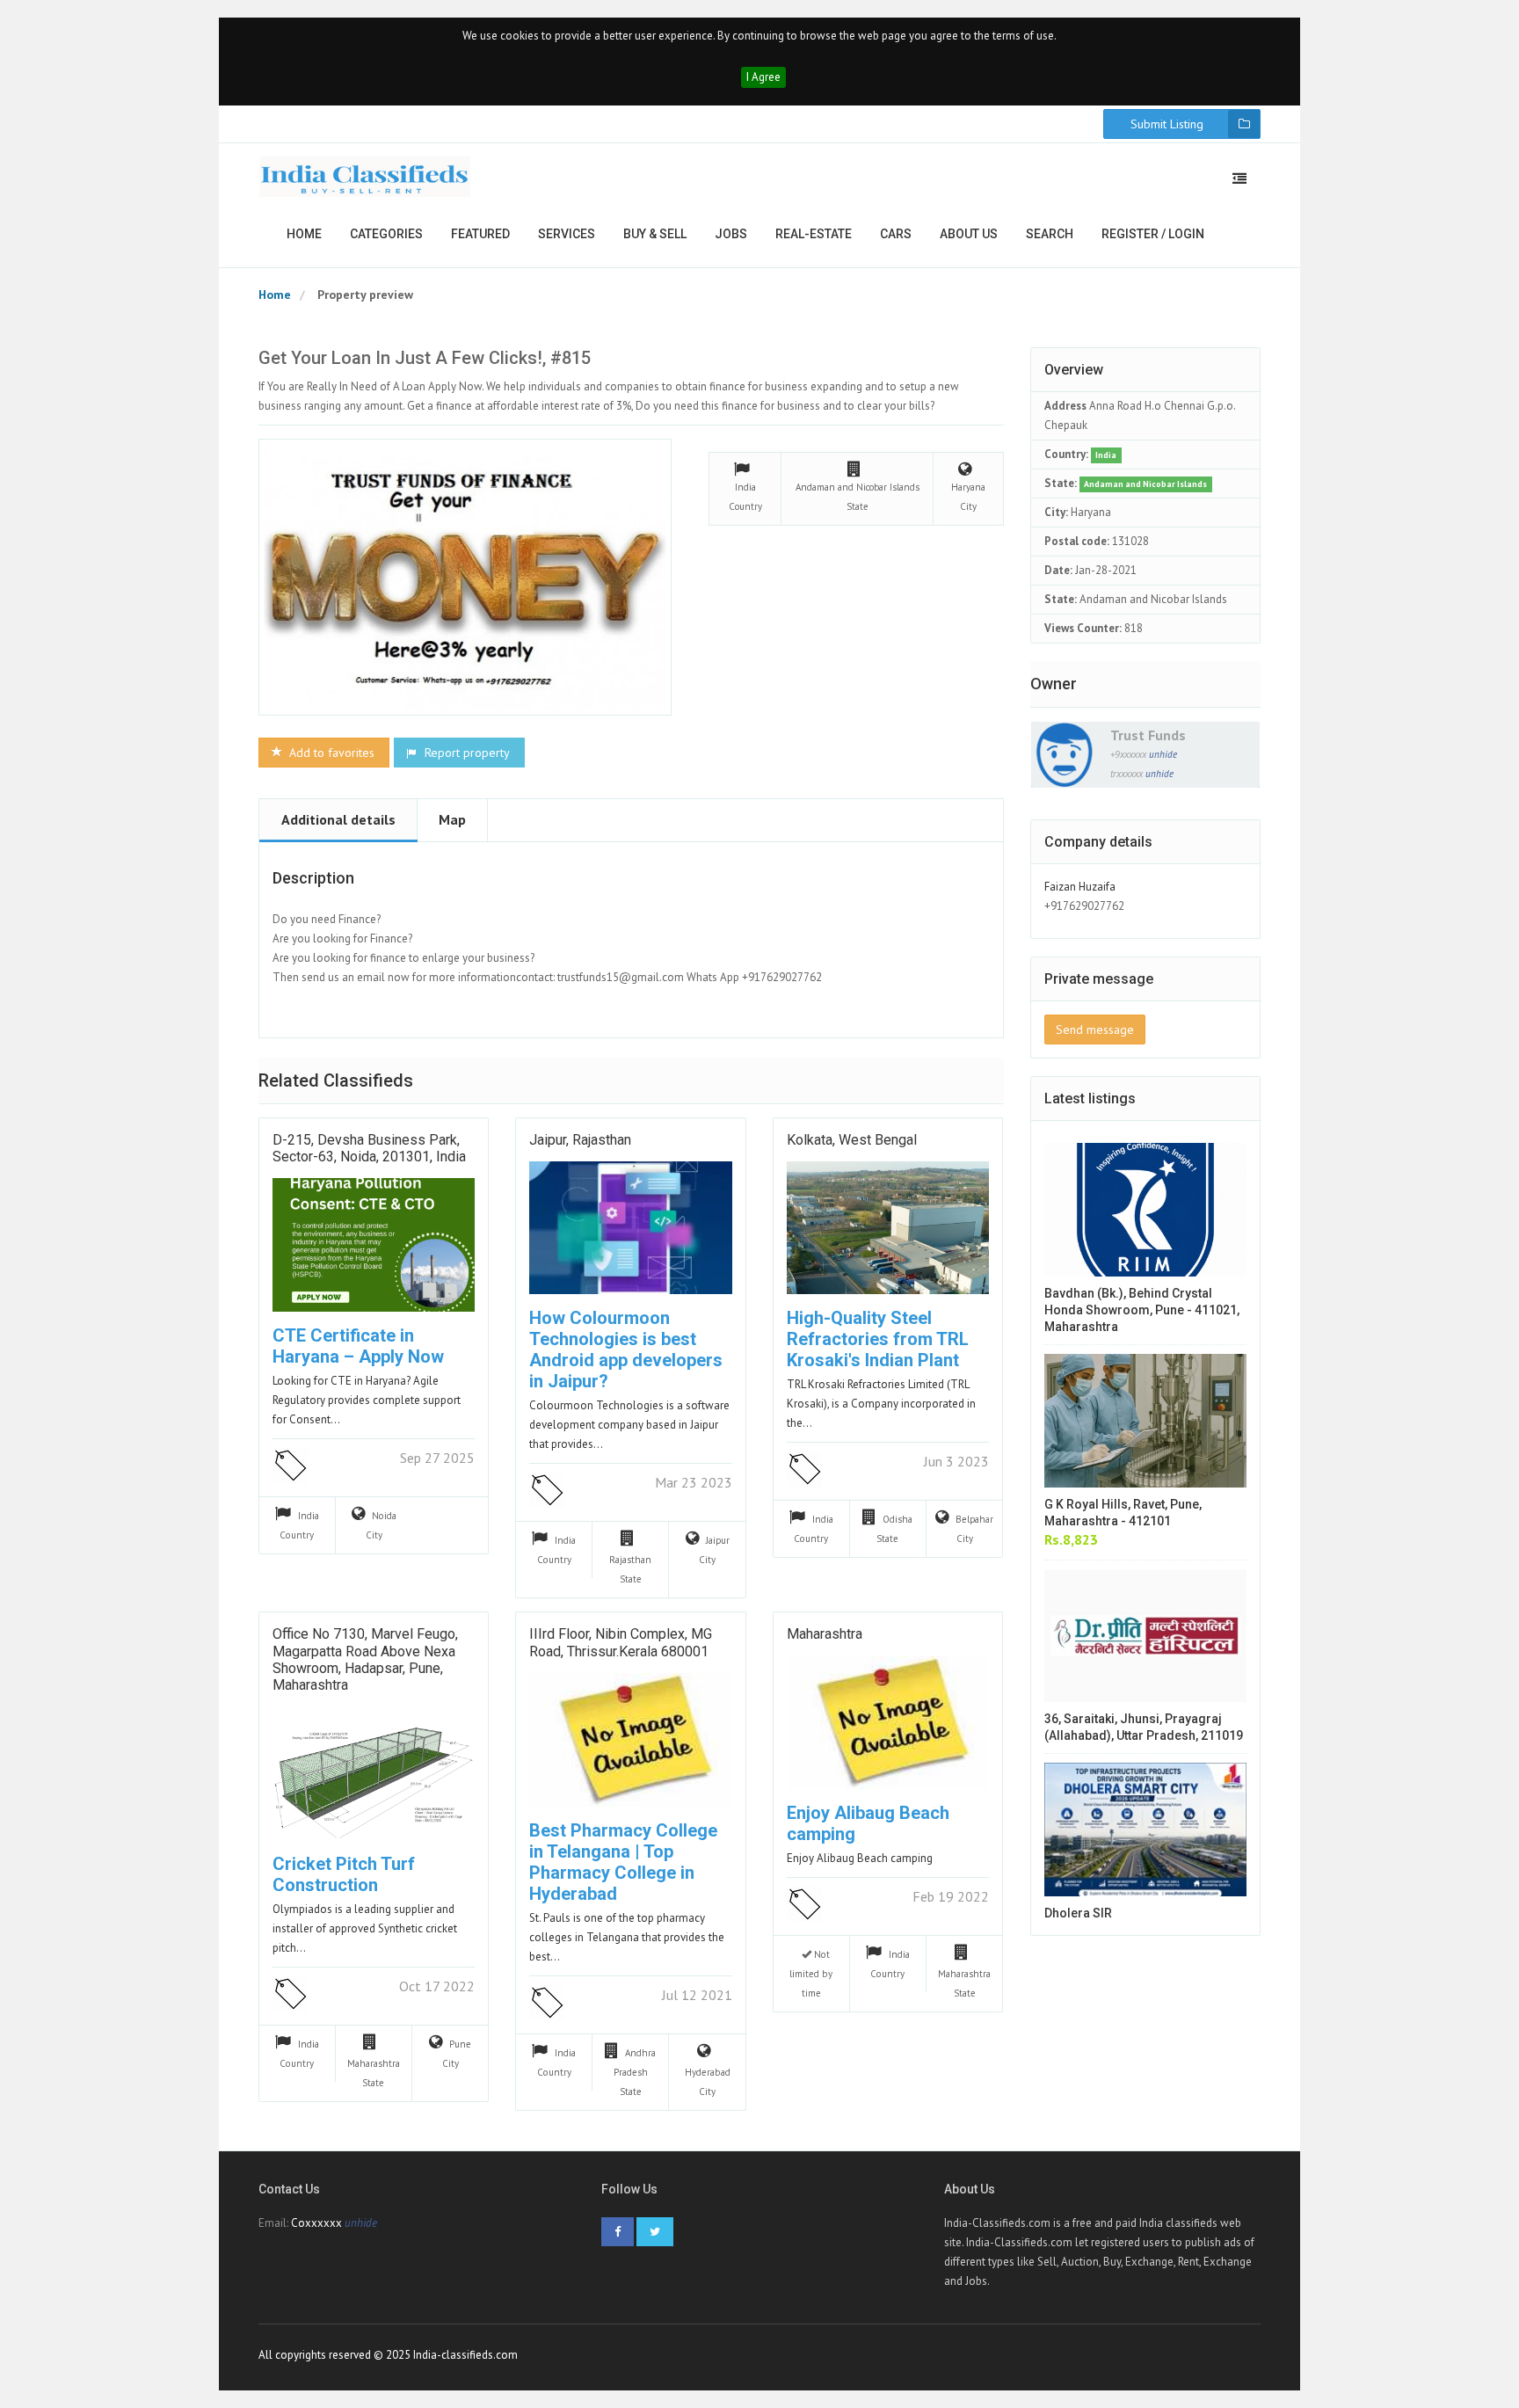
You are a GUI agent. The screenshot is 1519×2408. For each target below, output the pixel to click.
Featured (480, 234)
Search (1050, 234)
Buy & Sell (655, 234)
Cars (896, 234)
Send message (1095, 1029)
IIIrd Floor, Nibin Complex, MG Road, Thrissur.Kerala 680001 (621, 1642)
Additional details (338, 819)
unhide (1163, 754)
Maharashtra (825, 1634)
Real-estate (814, 234)
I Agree (763, 77)
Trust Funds (1148, 735)
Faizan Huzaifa (1080, 887)
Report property (465, 753)
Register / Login (1153, 234)
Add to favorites (330, 753)
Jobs (731, 234)
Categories (386, 234)
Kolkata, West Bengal (852, 1140)
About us (969, 234)
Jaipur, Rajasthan (580, 1140)
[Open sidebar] (1239, 178)
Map (452, 819)
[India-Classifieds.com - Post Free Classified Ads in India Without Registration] (365, 177)
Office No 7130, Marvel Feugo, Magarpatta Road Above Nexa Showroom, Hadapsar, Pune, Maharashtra (365, 1659)
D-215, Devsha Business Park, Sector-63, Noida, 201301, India (369, 1148)
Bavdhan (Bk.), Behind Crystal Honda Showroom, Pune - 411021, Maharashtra (1142, 1310)
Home (304, 234)
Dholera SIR (1078, 1913)
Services (567, 234)
